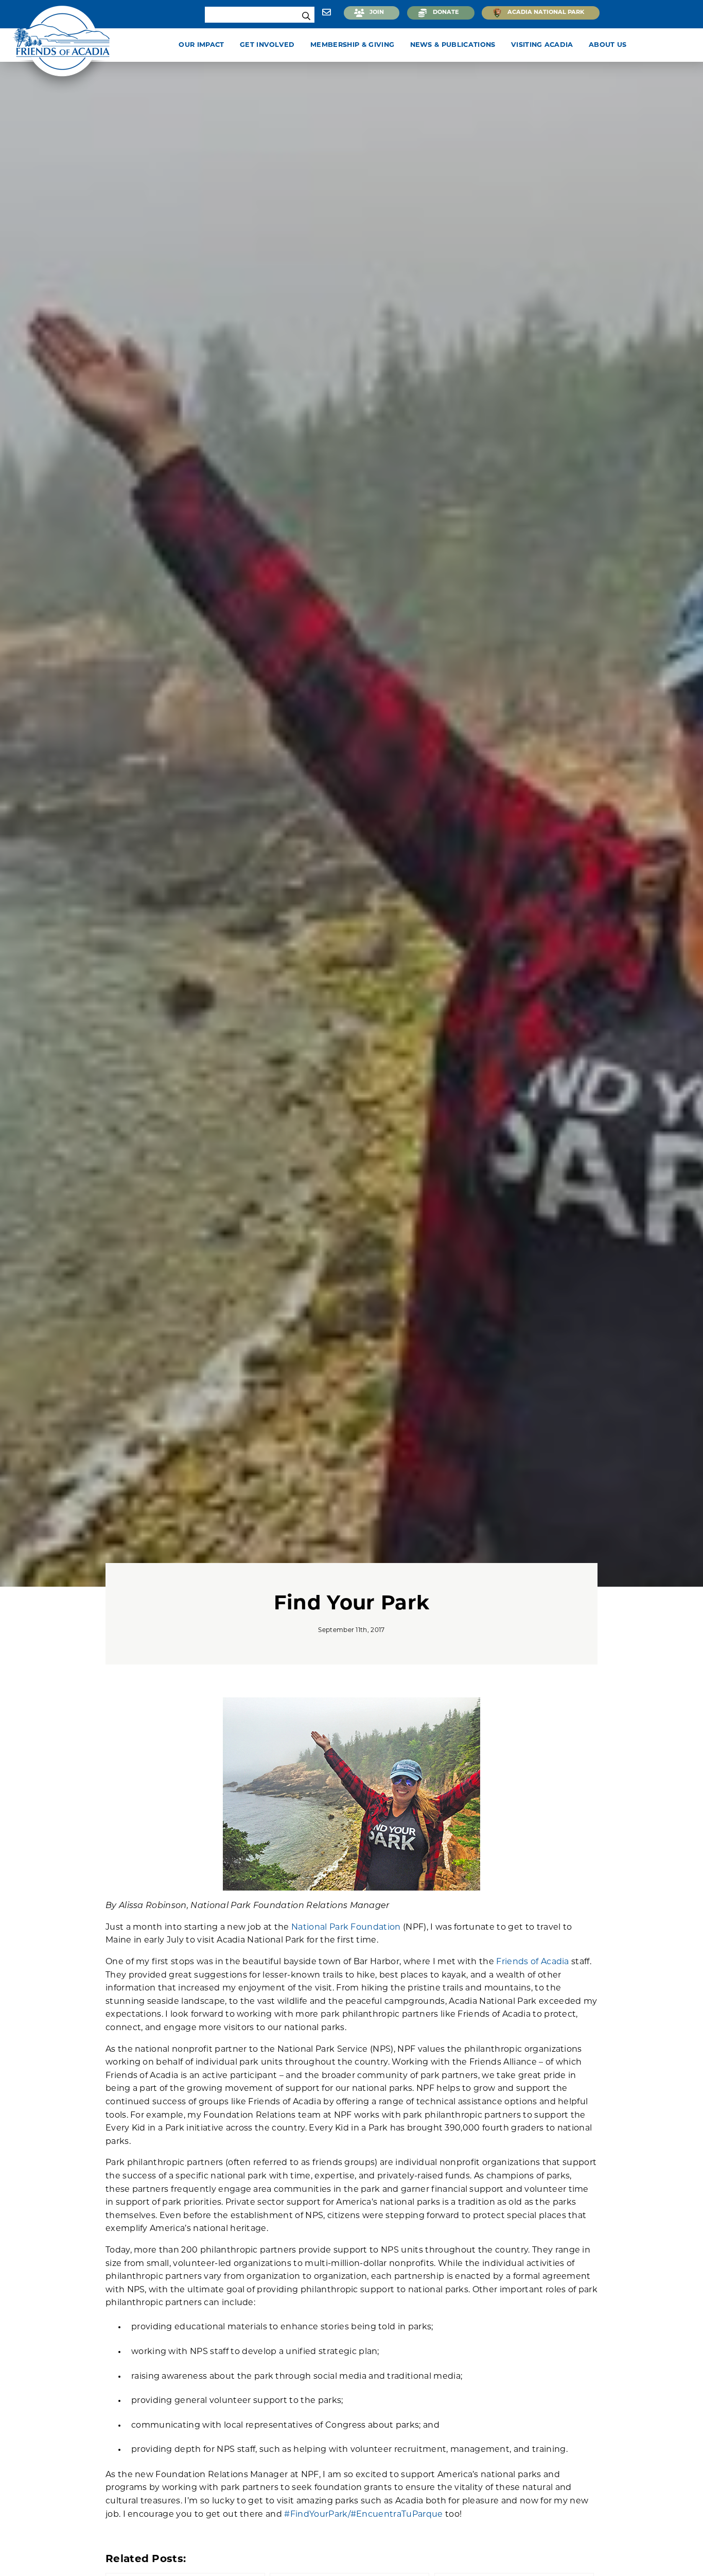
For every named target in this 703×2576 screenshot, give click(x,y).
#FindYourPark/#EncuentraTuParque (363, 2515)
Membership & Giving (352, 45)
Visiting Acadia (542, 45)
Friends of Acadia (532, 1962)
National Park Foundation (346, 1928)
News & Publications (453, 45)
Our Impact (201, 45)
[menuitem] (203, 45)
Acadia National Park (546, 13)
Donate (446, 13)
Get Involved (267, 45)
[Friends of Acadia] (62, 49)
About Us (608, 45)
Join (377, 13)
